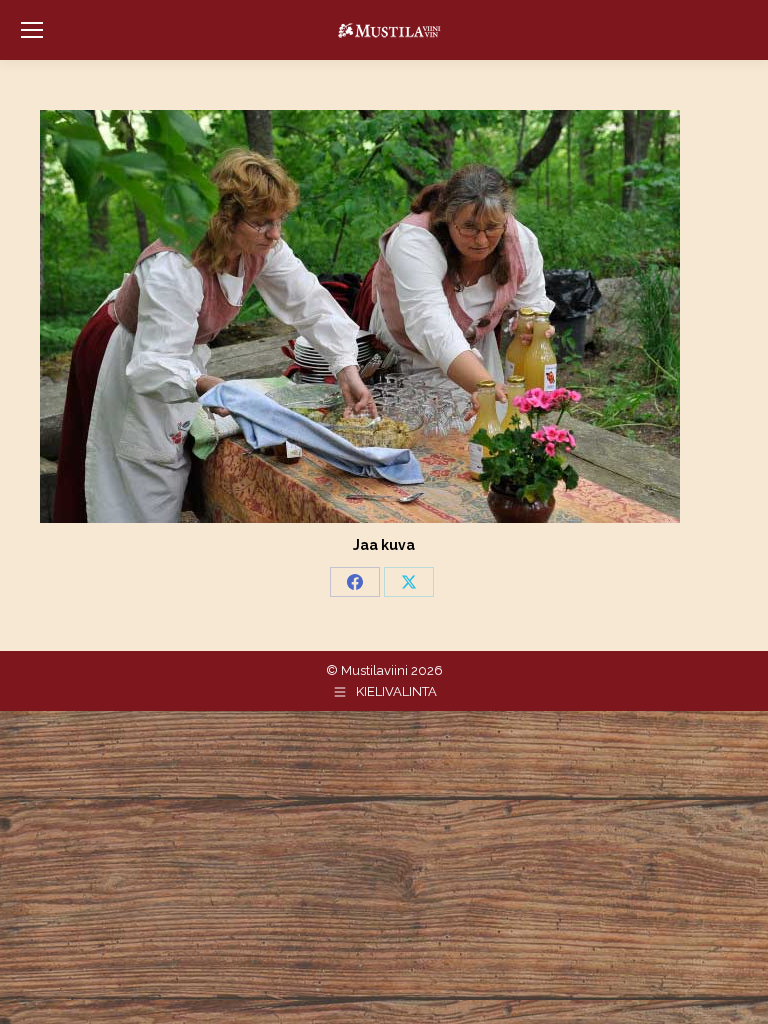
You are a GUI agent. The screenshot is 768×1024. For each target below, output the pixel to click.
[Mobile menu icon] (32, 30)
